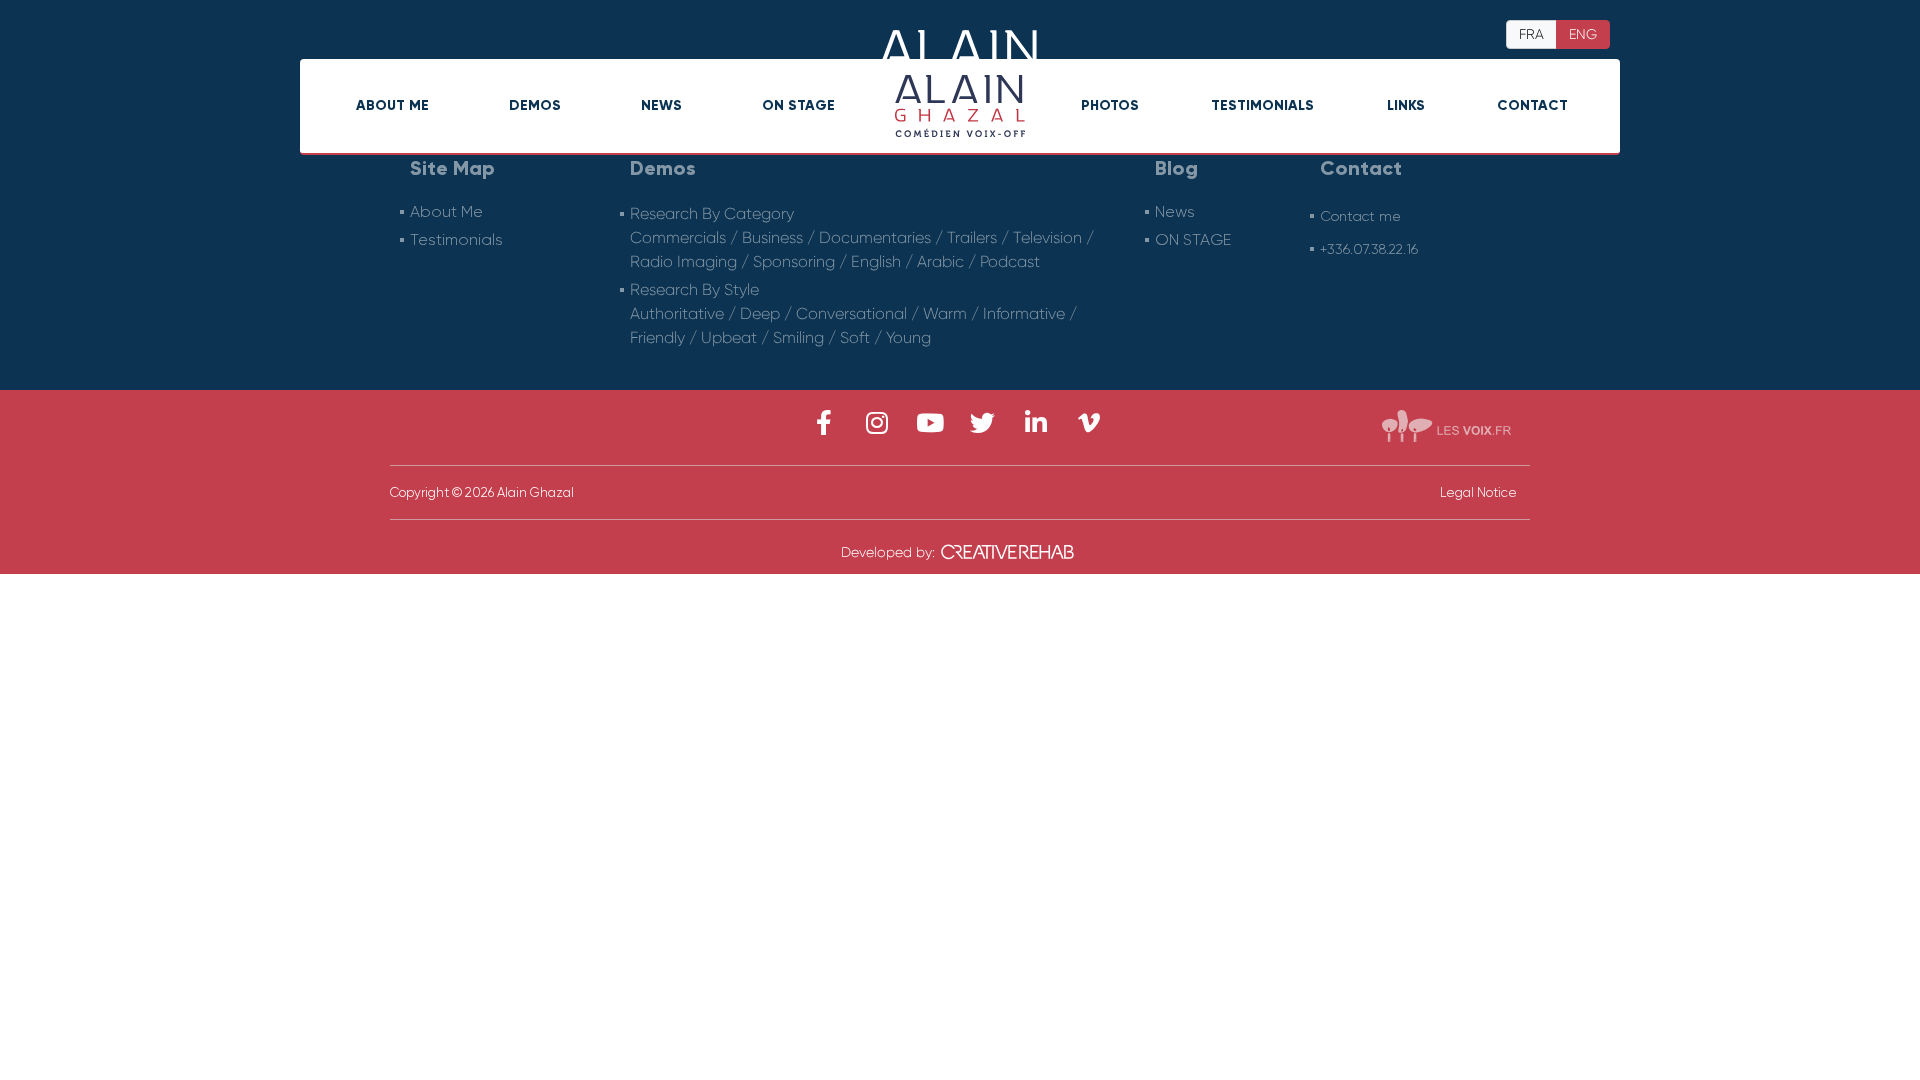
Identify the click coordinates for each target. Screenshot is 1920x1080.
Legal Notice (1478, 492)
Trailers (972, 237)
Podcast (1010, 261)
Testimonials (1262, 105)
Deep (760, 313)
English (876, 261)
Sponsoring (794, 261)
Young (908, 337)
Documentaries (875, 237)
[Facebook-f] (823, 422)
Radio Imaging (683, 261)
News (661, 105)
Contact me (1360, 216)
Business (772, 237)
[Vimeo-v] (1088, 422)
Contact (1532, 105)
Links (1406, 105)
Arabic (940, 261)
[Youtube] (929, 422)
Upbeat (729, 337)
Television (1047, 237)
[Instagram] (876, 422)
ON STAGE (798, 105)
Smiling (798, 337)
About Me (392, 105)
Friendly (657, 337)
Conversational (851, 313)
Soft (855, 337)
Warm (945, 313)
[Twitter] (982, 422)
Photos (1110, 105)
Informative (1024, 313)
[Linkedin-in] (1035, 422)
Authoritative (677, 313)
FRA (1531, 34)
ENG (1583, 34)
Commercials (678, 237)
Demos (535, 105)
